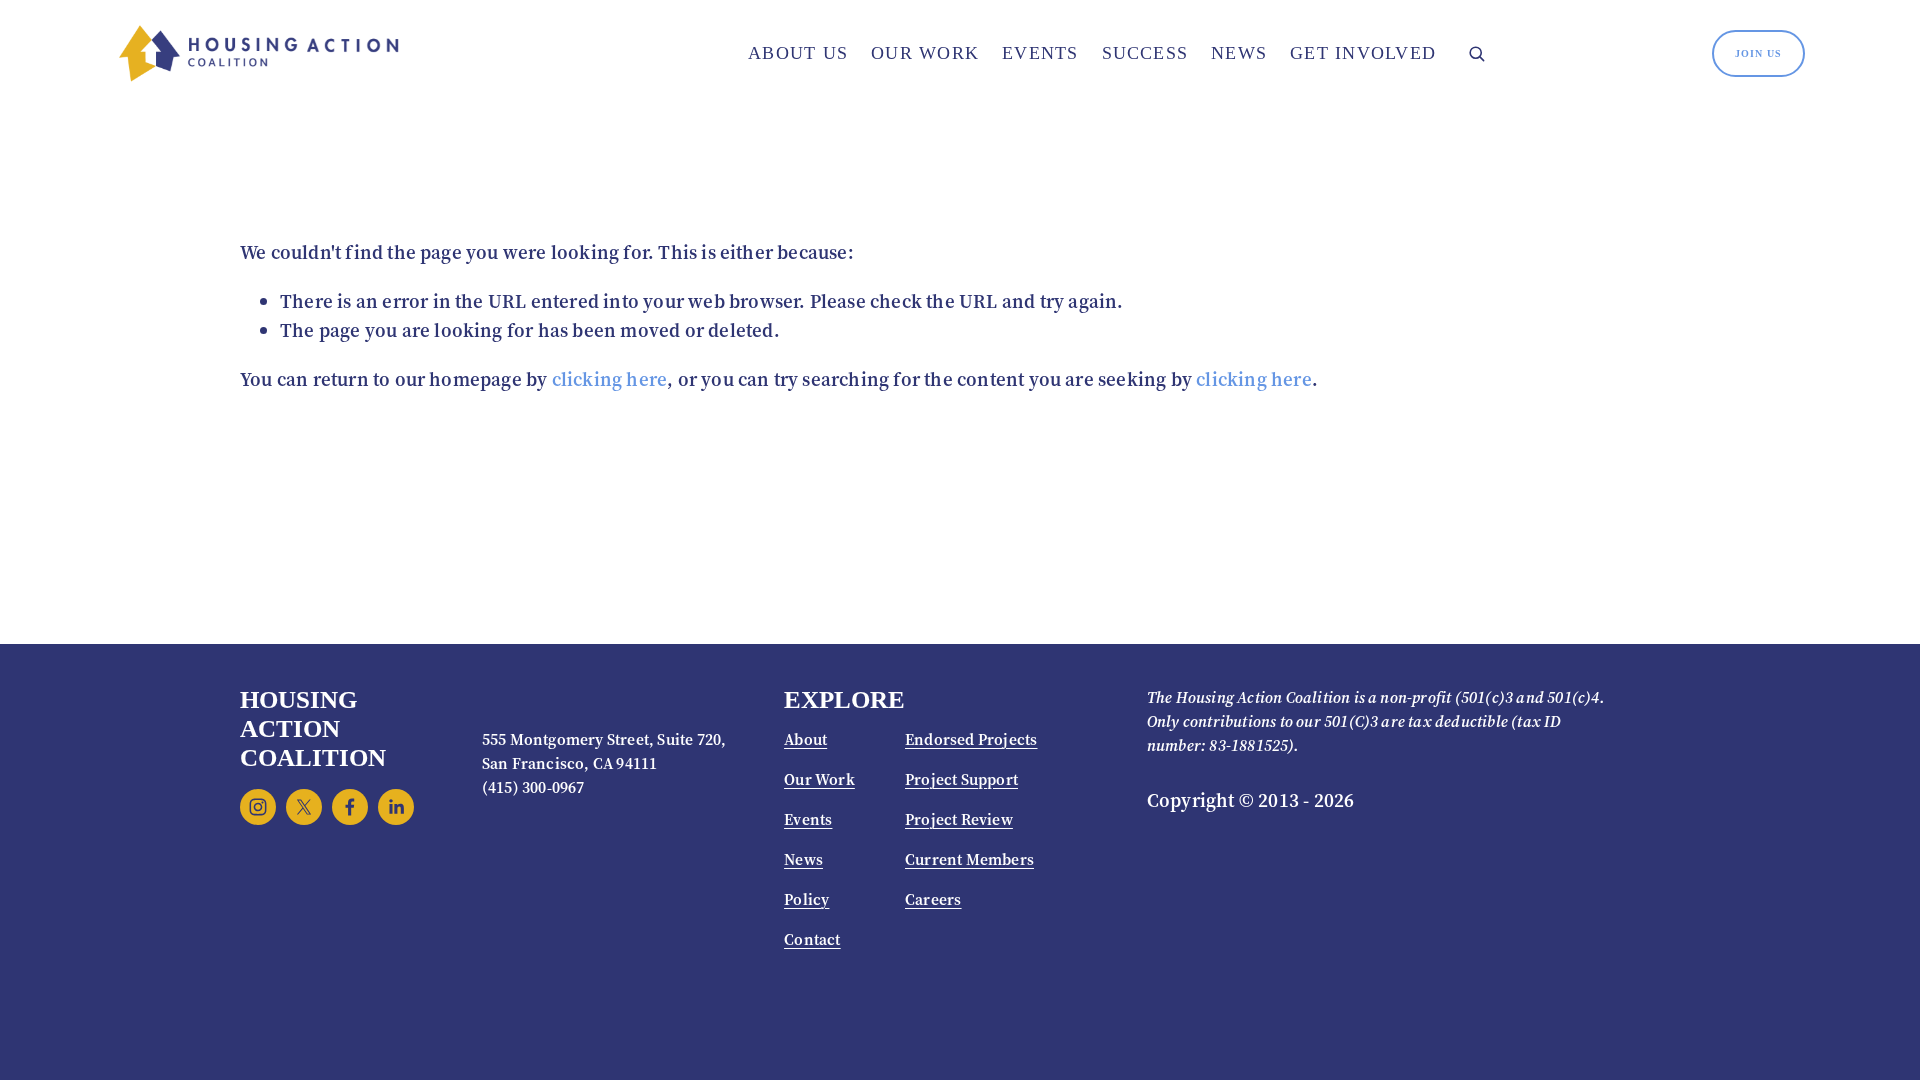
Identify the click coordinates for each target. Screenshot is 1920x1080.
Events (1040, 53)
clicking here (610, 379)
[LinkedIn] (396, 807)
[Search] (1476, 54)
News (1239, 53)
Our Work (925, 53)
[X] (304, 807)
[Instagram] (258, 807)
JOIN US (1758, 53)
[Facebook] (350, 807)
